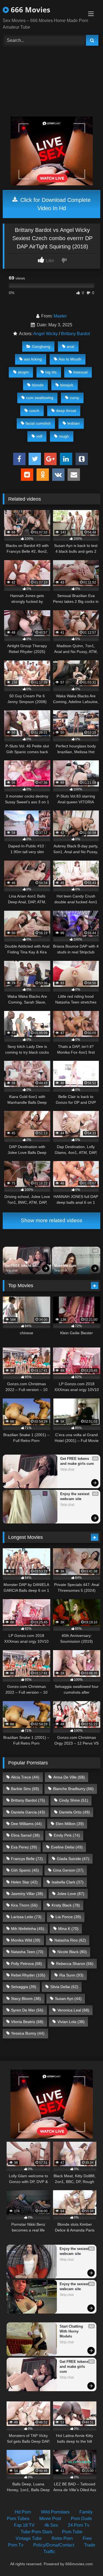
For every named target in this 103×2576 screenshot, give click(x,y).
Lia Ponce (68, 1917)
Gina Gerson (68, 1870)
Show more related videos (52, 1220)
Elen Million (70, 1824)
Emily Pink (67, 1835)
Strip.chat (11, 1270)
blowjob (67, 385)
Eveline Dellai (67, 1847)
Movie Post (50, 2519)
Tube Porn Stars (36, 2532)
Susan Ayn (68, 1999)
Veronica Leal (73, 2010)
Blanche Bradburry (73, 1789)
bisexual (80, 372)
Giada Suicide (73, 1859)
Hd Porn (23, 2512)
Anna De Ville (69, 1777)
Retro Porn (62, 2538)
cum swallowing (40, 398)
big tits (51, 372)
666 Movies (30, 10)
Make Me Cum (65, 1266)
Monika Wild (26, 1940)
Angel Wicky (45, 334)
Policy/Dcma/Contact (54, 2545)
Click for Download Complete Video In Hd (55, 204)
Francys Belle (27, 1859)
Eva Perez (24, 1847)
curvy (74, 398)
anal (70, 346)
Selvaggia (24, 1987)
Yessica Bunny (28, 2033)
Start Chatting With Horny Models (72, 2331)
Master (60, 316)
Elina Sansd (25, 1835)
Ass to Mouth (70, 359)
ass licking (33, 359)
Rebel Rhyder (28, 1975)
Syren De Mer (27, 2010)
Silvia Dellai (64, 1987)
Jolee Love (71, 1894)
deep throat (66, 411)
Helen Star (24, 1882)
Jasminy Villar (27, 1894)
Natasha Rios (70, 1940)
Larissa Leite (26, 1917)
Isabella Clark (68, 1882)
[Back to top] (86, 2560)
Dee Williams (26, 1824)
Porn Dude (81, 2519)
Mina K (68, 1929)
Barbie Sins (25, 1789)
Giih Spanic (25, 1870)
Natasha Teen (27, 1952)
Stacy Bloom (26, 1999)
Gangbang (41, 346)
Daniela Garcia (28, 1812)
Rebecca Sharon (75, 1964)
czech (34, 411)
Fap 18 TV (24, 2525)
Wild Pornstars (55, 2512)
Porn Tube (72, 2532)
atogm (23, 372)
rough (64, 436)
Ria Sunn (71, 1975)
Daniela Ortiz (74, 1812)
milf (39, 436)
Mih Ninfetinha (28, 1929)
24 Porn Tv (79, 2525)
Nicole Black (72, 1952)
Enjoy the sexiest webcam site (75, 1496)
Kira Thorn (24, 1905)
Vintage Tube (29, 2538)
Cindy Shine (74, 1800)
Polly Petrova (27, 1964)
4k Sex (51, 2525)
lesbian (73, 423)
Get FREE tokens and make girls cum (22, 1266)
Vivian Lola (71, 2022)
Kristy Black (66, 1905)
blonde (38, 385)
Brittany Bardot (75, 334)
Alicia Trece (25, 1777)
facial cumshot (38, 423)
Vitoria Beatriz (27, 2022)
